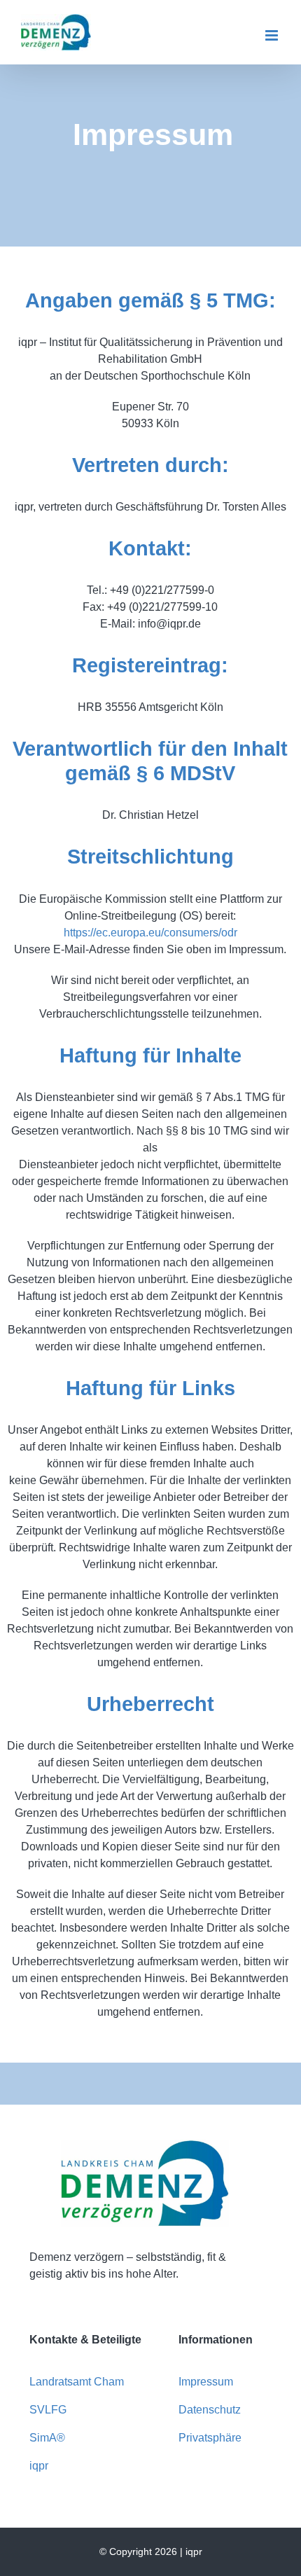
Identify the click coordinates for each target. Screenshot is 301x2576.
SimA (43, 2438)
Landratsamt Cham (77, 2382)
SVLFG (48, 2410)
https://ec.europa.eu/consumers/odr (150, 933)
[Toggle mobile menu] (273, 35)
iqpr (39, 2466)
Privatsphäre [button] (210, 2438)
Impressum (206, 2382)
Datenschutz (210, 2410)
